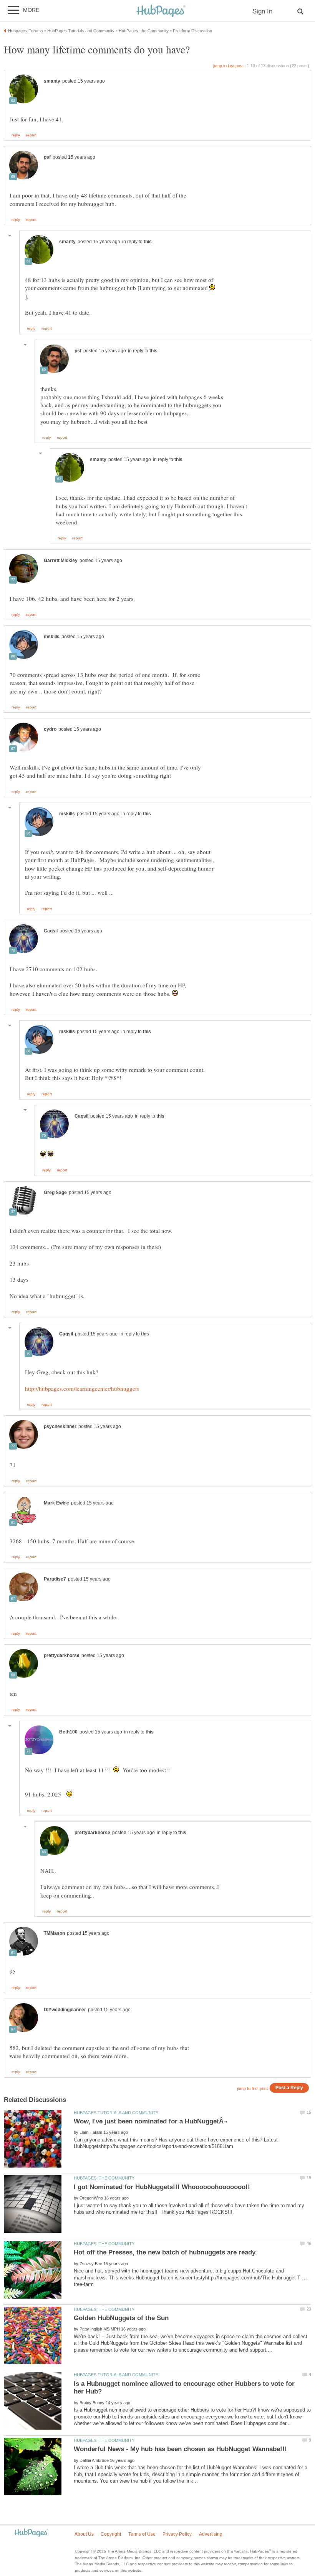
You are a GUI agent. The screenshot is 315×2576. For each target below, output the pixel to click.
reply (16, 135)
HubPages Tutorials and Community (116, 2113)
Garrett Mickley (61, 561)
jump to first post (252, 2088)
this (148, 242)
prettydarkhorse (62, 1655)
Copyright (111, 2534)
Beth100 (68, 1732)
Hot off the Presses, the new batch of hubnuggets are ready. (165, 2252)
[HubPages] (161, 11)
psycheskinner (60, 1427)
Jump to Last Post (228, 66)
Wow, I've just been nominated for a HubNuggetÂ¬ (151, 2121)
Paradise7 (55, 1579)
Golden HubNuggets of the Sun (121, 2318)
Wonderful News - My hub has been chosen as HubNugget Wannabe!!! (180, 2449)
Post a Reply (289, 2088)
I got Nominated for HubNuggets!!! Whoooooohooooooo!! (162, 2187)
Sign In (262, 11)
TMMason (54, 1933)
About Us (84, 2534)
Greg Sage (55, 1193)
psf (47, 157)
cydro (50, 729)
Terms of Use (142, 2534)
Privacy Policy (177, 2534)
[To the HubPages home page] (31, 2533)
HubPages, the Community (104, 2178)
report (31, 135)
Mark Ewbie (56, 1503)
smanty (52, 81)
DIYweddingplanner (65, 2010)
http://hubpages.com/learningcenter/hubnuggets (82, 1388)
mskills (52, 637)
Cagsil (51, 931)
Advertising (211, 2534)
